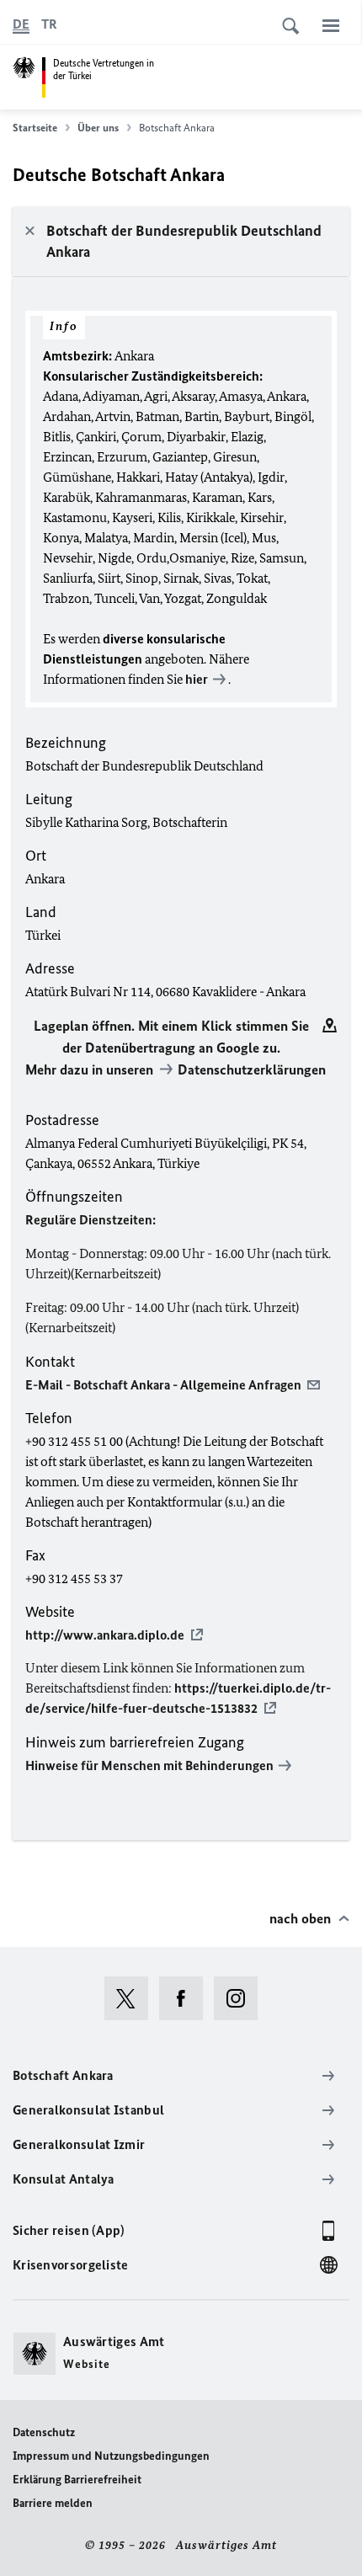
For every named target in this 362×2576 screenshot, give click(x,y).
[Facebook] (186, 1998)
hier (197, 679)
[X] (132, 1998)
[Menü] (331, 25)
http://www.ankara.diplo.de (105, 1635)
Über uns (98, 128)
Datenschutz (44, 2432)
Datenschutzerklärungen (252, 1069)
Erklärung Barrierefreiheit (77, 2480)
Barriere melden (53, 2503)
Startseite (35, 128)
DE (21, 24)
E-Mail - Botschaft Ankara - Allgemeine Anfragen (163, 1385)
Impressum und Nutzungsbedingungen (111, 2456)
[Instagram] (241, 1998)
